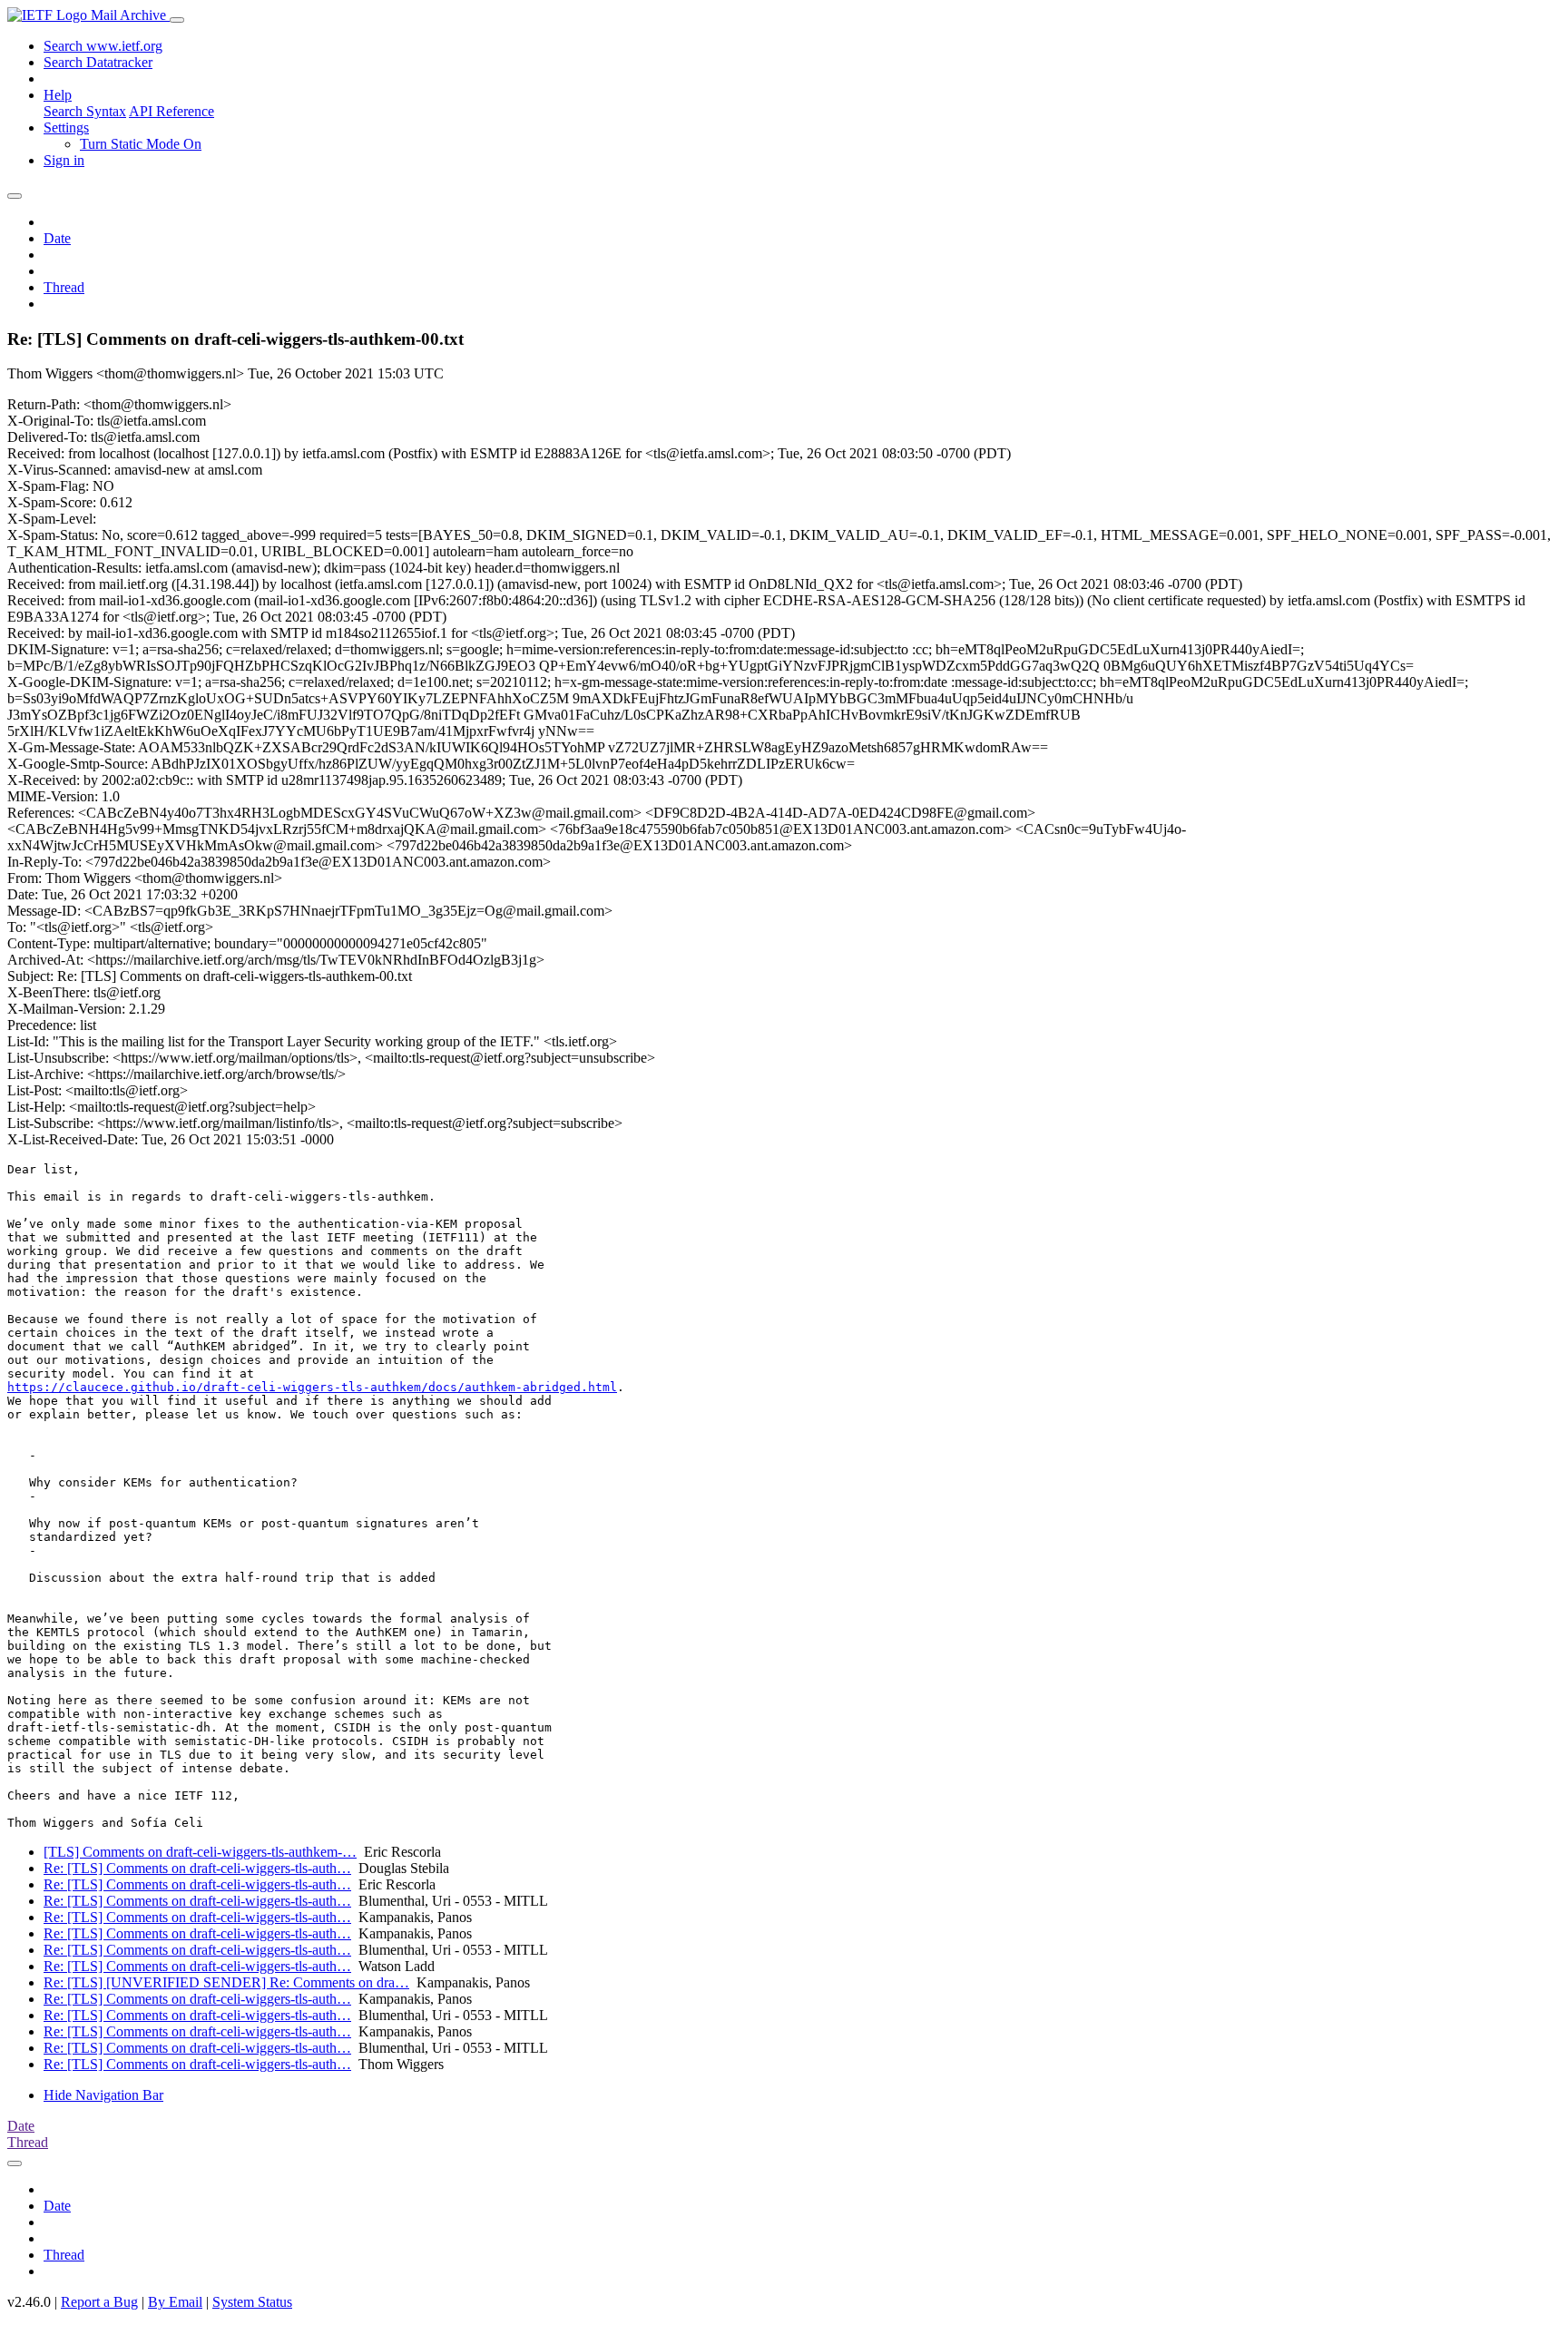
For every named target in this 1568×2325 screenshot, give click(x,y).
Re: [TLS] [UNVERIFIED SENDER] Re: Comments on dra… (226, 1982)
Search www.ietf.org (103, 46)
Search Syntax (85, 111)
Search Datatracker (98, 62)
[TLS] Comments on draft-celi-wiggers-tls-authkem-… (200, 1852)
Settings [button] (66, 128)
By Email (175, 2302)
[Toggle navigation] (177, 20)
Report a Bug (99, 2302)
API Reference (171, 111)
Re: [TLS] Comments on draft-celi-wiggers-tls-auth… (197, 1868)
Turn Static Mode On (141, 144)
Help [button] (58, 95)
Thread (64, 287)
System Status (252, 2302)
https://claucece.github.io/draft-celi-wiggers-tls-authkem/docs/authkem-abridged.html (312, 1387)
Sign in (64, 160)
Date (57, 238)
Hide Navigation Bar (103, 2095)
